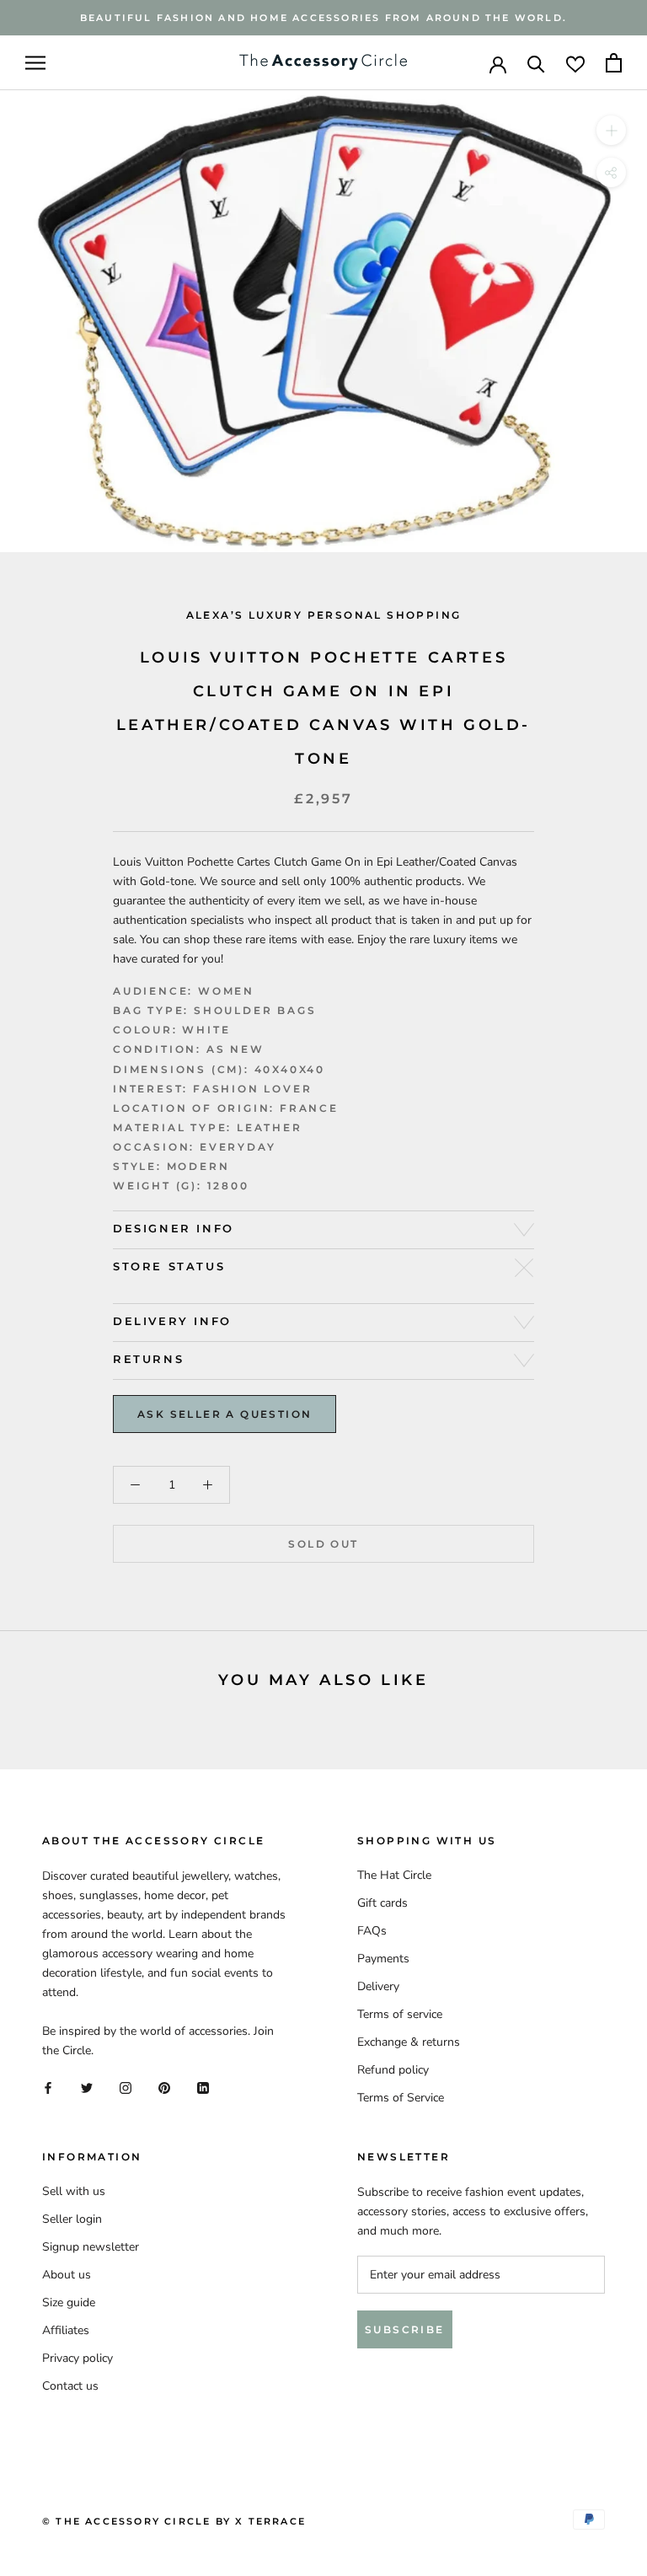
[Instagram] (126, 2087)
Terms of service (400, 2014)
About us (67, 2275)
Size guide (69, 2302)
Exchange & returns (409, 2042)
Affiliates (66, 2330)
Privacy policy (78, 2358)
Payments (383, 1959)
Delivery (378, 1986)
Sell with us (74, 2191)
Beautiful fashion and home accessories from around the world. (323, 18)
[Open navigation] (35, 63)
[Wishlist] (575, 63)
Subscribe (405, 2329)
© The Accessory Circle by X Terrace (174, 2521)
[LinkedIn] (203, 2087)
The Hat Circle (394, 1875)
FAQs (372, 1931)
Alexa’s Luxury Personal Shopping (324, 615)
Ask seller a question (225, 1414)
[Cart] (614, 63)
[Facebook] (48, 2087)
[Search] (536, 63)
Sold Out (323, 1544)
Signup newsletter (91, 2247)
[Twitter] (87, 2087)
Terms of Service (401, 2098)
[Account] (498, 63)
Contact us (70, 2386)
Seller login (72, 2219)
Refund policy (393, 2070)
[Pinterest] (164, 2087)
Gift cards (382, 1903)
